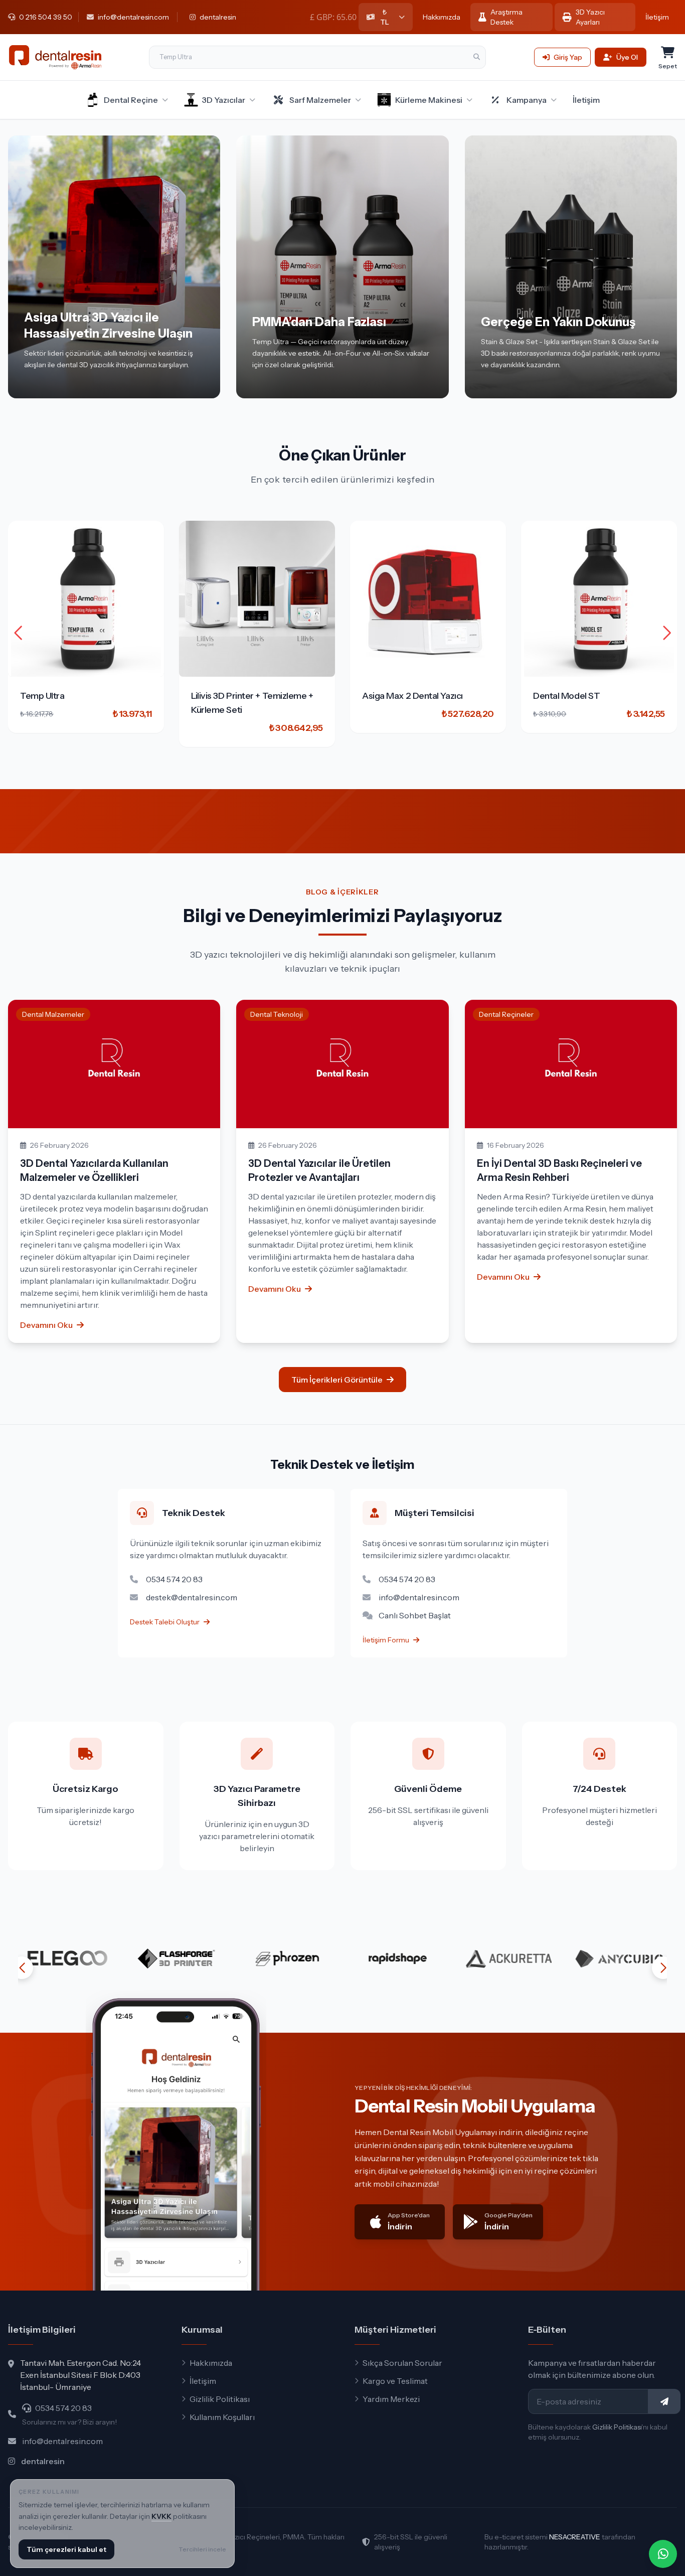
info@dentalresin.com (62, 2441)
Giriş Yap (568, 57)
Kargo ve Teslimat (395, 2381)
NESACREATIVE (575, 2537)
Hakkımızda (442, 17)
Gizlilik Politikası (220, 2399)
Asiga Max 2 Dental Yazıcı (241, 696)
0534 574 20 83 (63, 2408)
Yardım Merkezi (391, 2399)
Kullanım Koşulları (222, 2417)
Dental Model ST (395, 696)
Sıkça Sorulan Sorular (402, 2363)
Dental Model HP (567, 696)
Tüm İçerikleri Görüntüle (337, 1380)
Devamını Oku (46, 1325)
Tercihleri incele (202, 2549)
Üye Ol (627, 57)
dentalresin (43, 2461)
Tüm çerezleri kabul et (66, 2549)
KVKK (161, 2516)
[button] (667, 633)
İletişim (657, 17)
